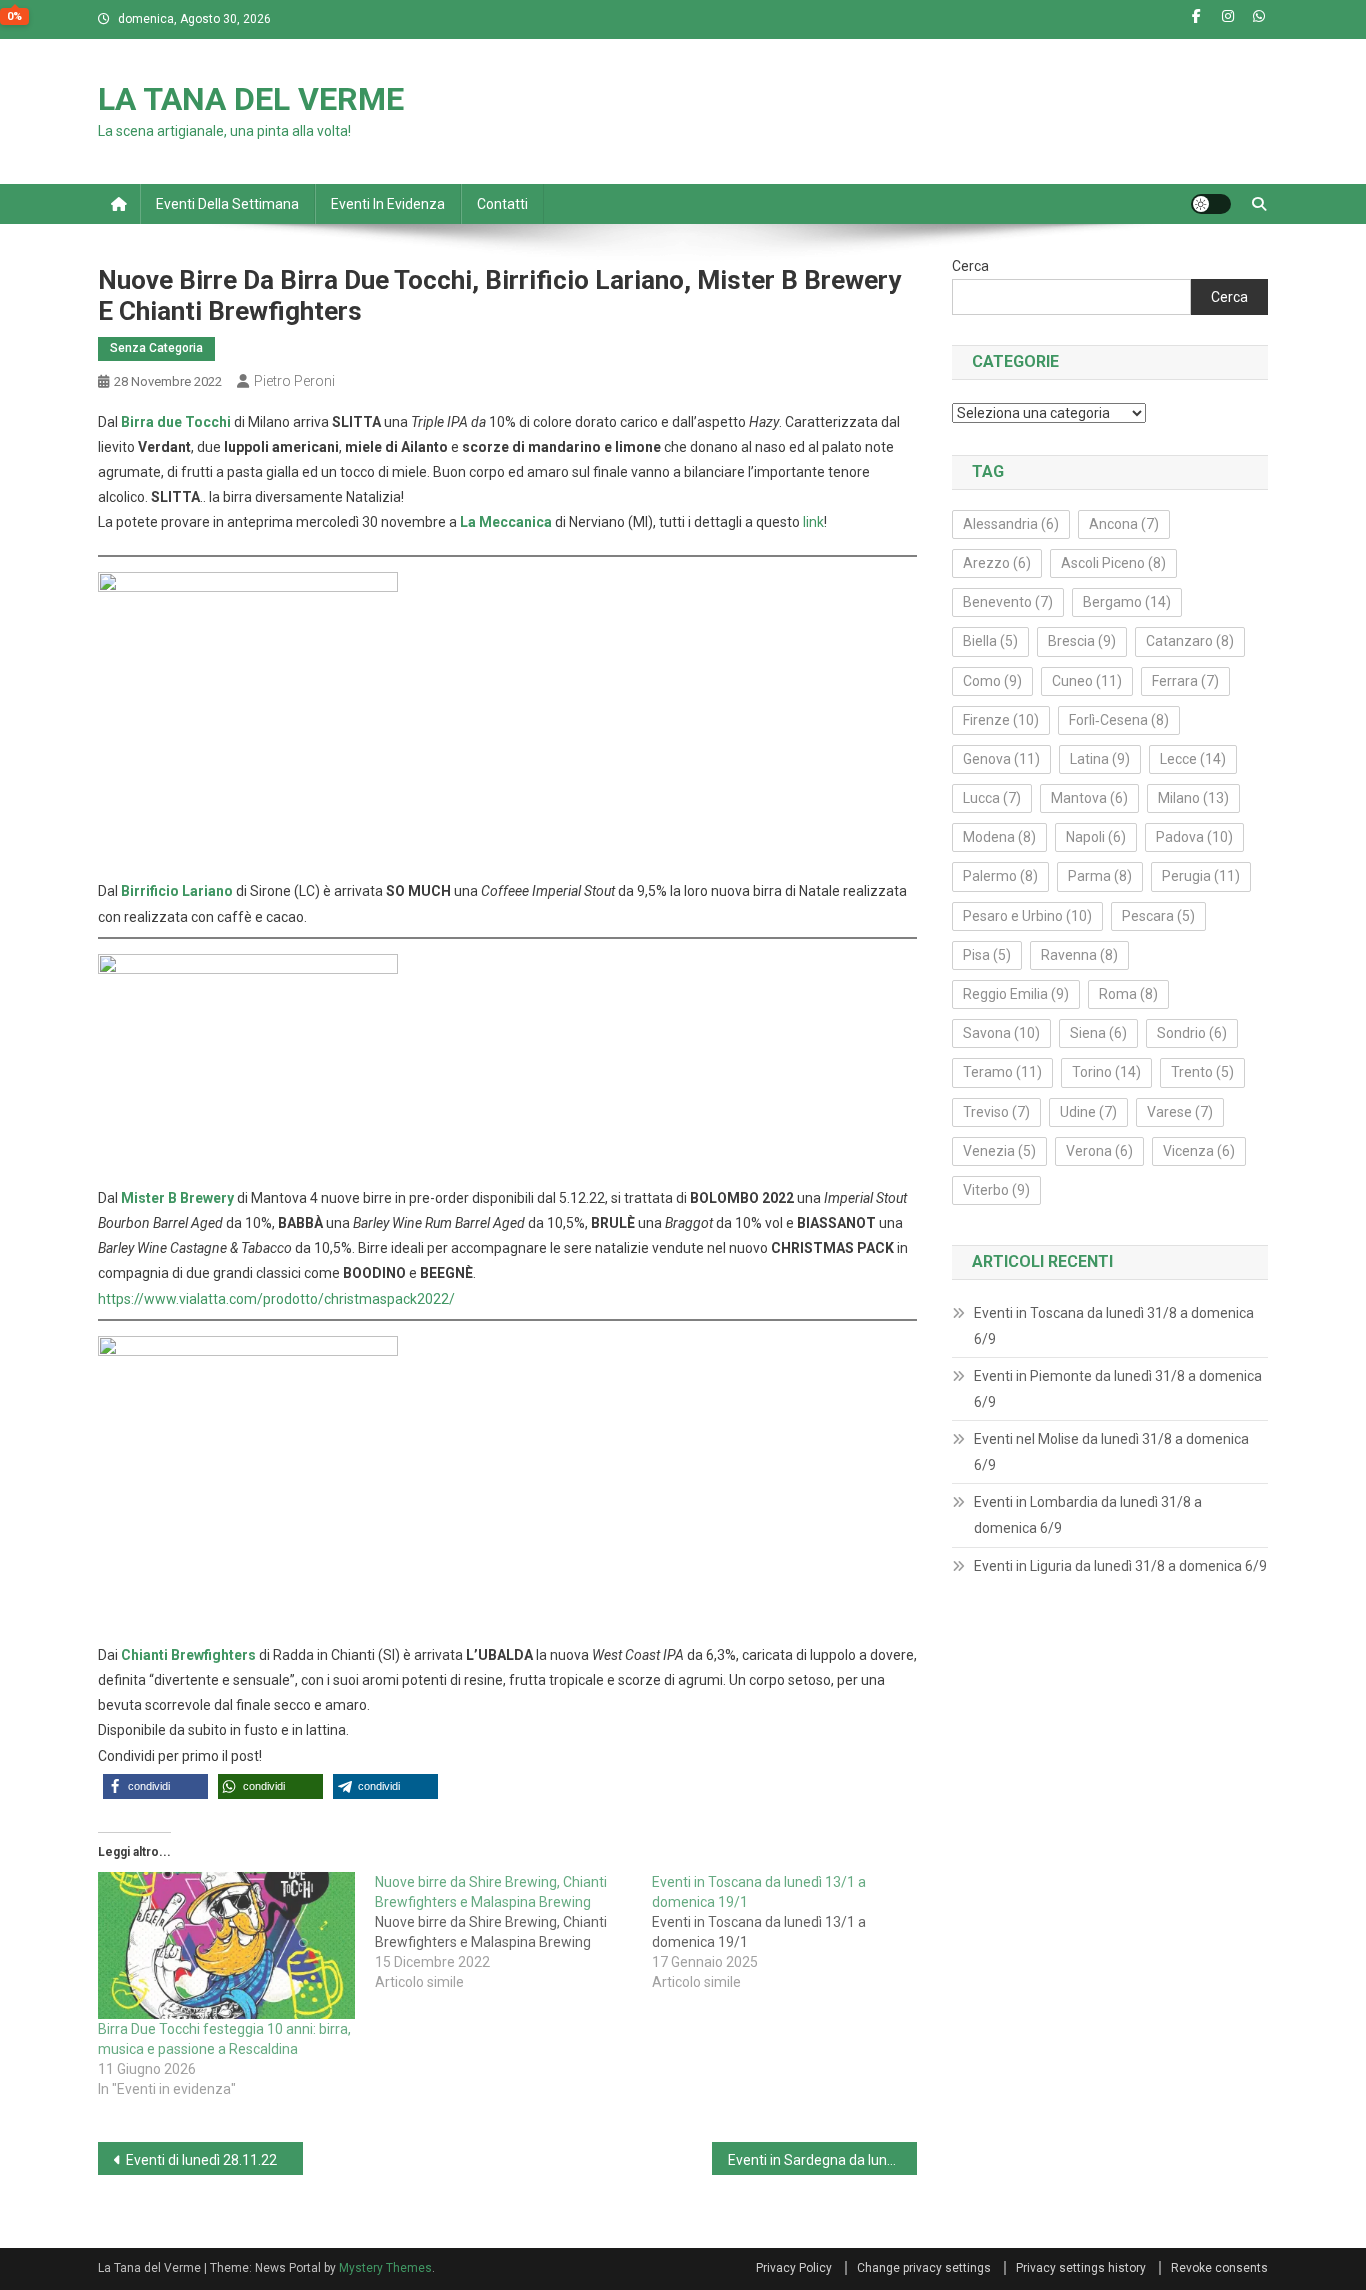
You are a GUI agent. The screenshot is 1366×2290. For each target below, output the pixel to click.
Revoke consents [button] (1219, 2268)
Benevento (1008, 602)
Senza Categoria (156, 348)
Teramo (1002, 1072)
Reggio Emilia (1016, 994)
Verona (1099, 1151)
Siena (1098, 1033)
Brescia (1082, 641)
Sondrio (1192, 1033)
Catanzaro (1190, 641)
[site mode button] (1211, 204)
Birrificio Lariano (177, 891)
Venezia (999, 1151)
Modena (999, 837)
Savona (1001, 1033)
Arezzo (997, 563)
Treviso (996, 1112)
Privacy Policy (794, 2268)
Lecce (1193, 759)
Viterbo (996, 1190)
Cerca (970, 266)
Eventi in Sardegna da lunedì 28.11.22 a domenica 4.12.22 (822, 2160)
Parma (1100, 876)
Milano (1193, 798)
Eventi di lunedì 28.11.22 (201, 2160)
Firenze (1001, 720)
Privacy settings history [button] (1081, 2268)
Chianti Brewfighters (188, 1655)
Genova (1001, 759)
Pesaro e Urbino (1027, 916)
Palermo (1000, 876)
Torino (1106, 1072)
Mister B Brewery (177, 1198)
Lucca (992, 798)
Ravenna (1079, 955)
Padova (1194, 837)
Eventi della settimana (227, 204)
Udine (1088, 1112)
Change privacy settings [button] (924, 2268)
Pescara (1158, 916)
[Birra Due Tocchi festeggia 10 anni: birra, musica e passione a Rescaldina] (226, 1945)
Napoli (1096, 837)
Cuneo (1087, 681)
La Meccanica (506, 522)
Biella (990, 641)
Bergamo (1127, 602)
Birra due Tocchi (176, 422)
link (813, 522)
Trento (1202, 1072)
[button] (155, 1786)
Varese (1180, 1112)
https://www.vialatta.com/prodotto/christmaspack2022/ (276, 1299)
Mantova (1089, 798)
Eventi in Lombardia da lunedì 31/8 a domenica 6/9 (1088, 1515)
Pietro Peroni (294, 381)
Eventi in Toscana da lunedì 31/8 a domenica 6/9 (1114, 1326)
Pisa (987, 955)
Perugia (1201, 876)
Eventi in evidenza (388, 204)
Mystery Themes (385, 2268)
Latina (1100, 759)
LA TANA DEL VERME (251, 99)
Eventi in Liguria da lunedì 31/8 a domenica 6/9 (1120, 1566)
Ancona (1124, 524)
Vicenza (1199, 1151)
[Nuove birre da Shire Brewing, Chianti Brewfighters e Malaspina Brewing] (513, 1932)
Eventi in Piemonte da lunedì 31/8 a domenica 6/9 (1118, 1389)
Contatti (502, 204)
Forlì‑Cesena (1119, 720)
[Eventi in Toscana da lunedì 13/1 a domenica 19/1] (790, 1932)
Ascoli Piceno (1113, 563)
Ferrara (1185, 681)
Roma (1128, 994)
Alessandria (1011, 524)
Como (992, 681)
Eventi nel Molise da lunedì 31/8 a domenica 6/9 (1111, 1452)
